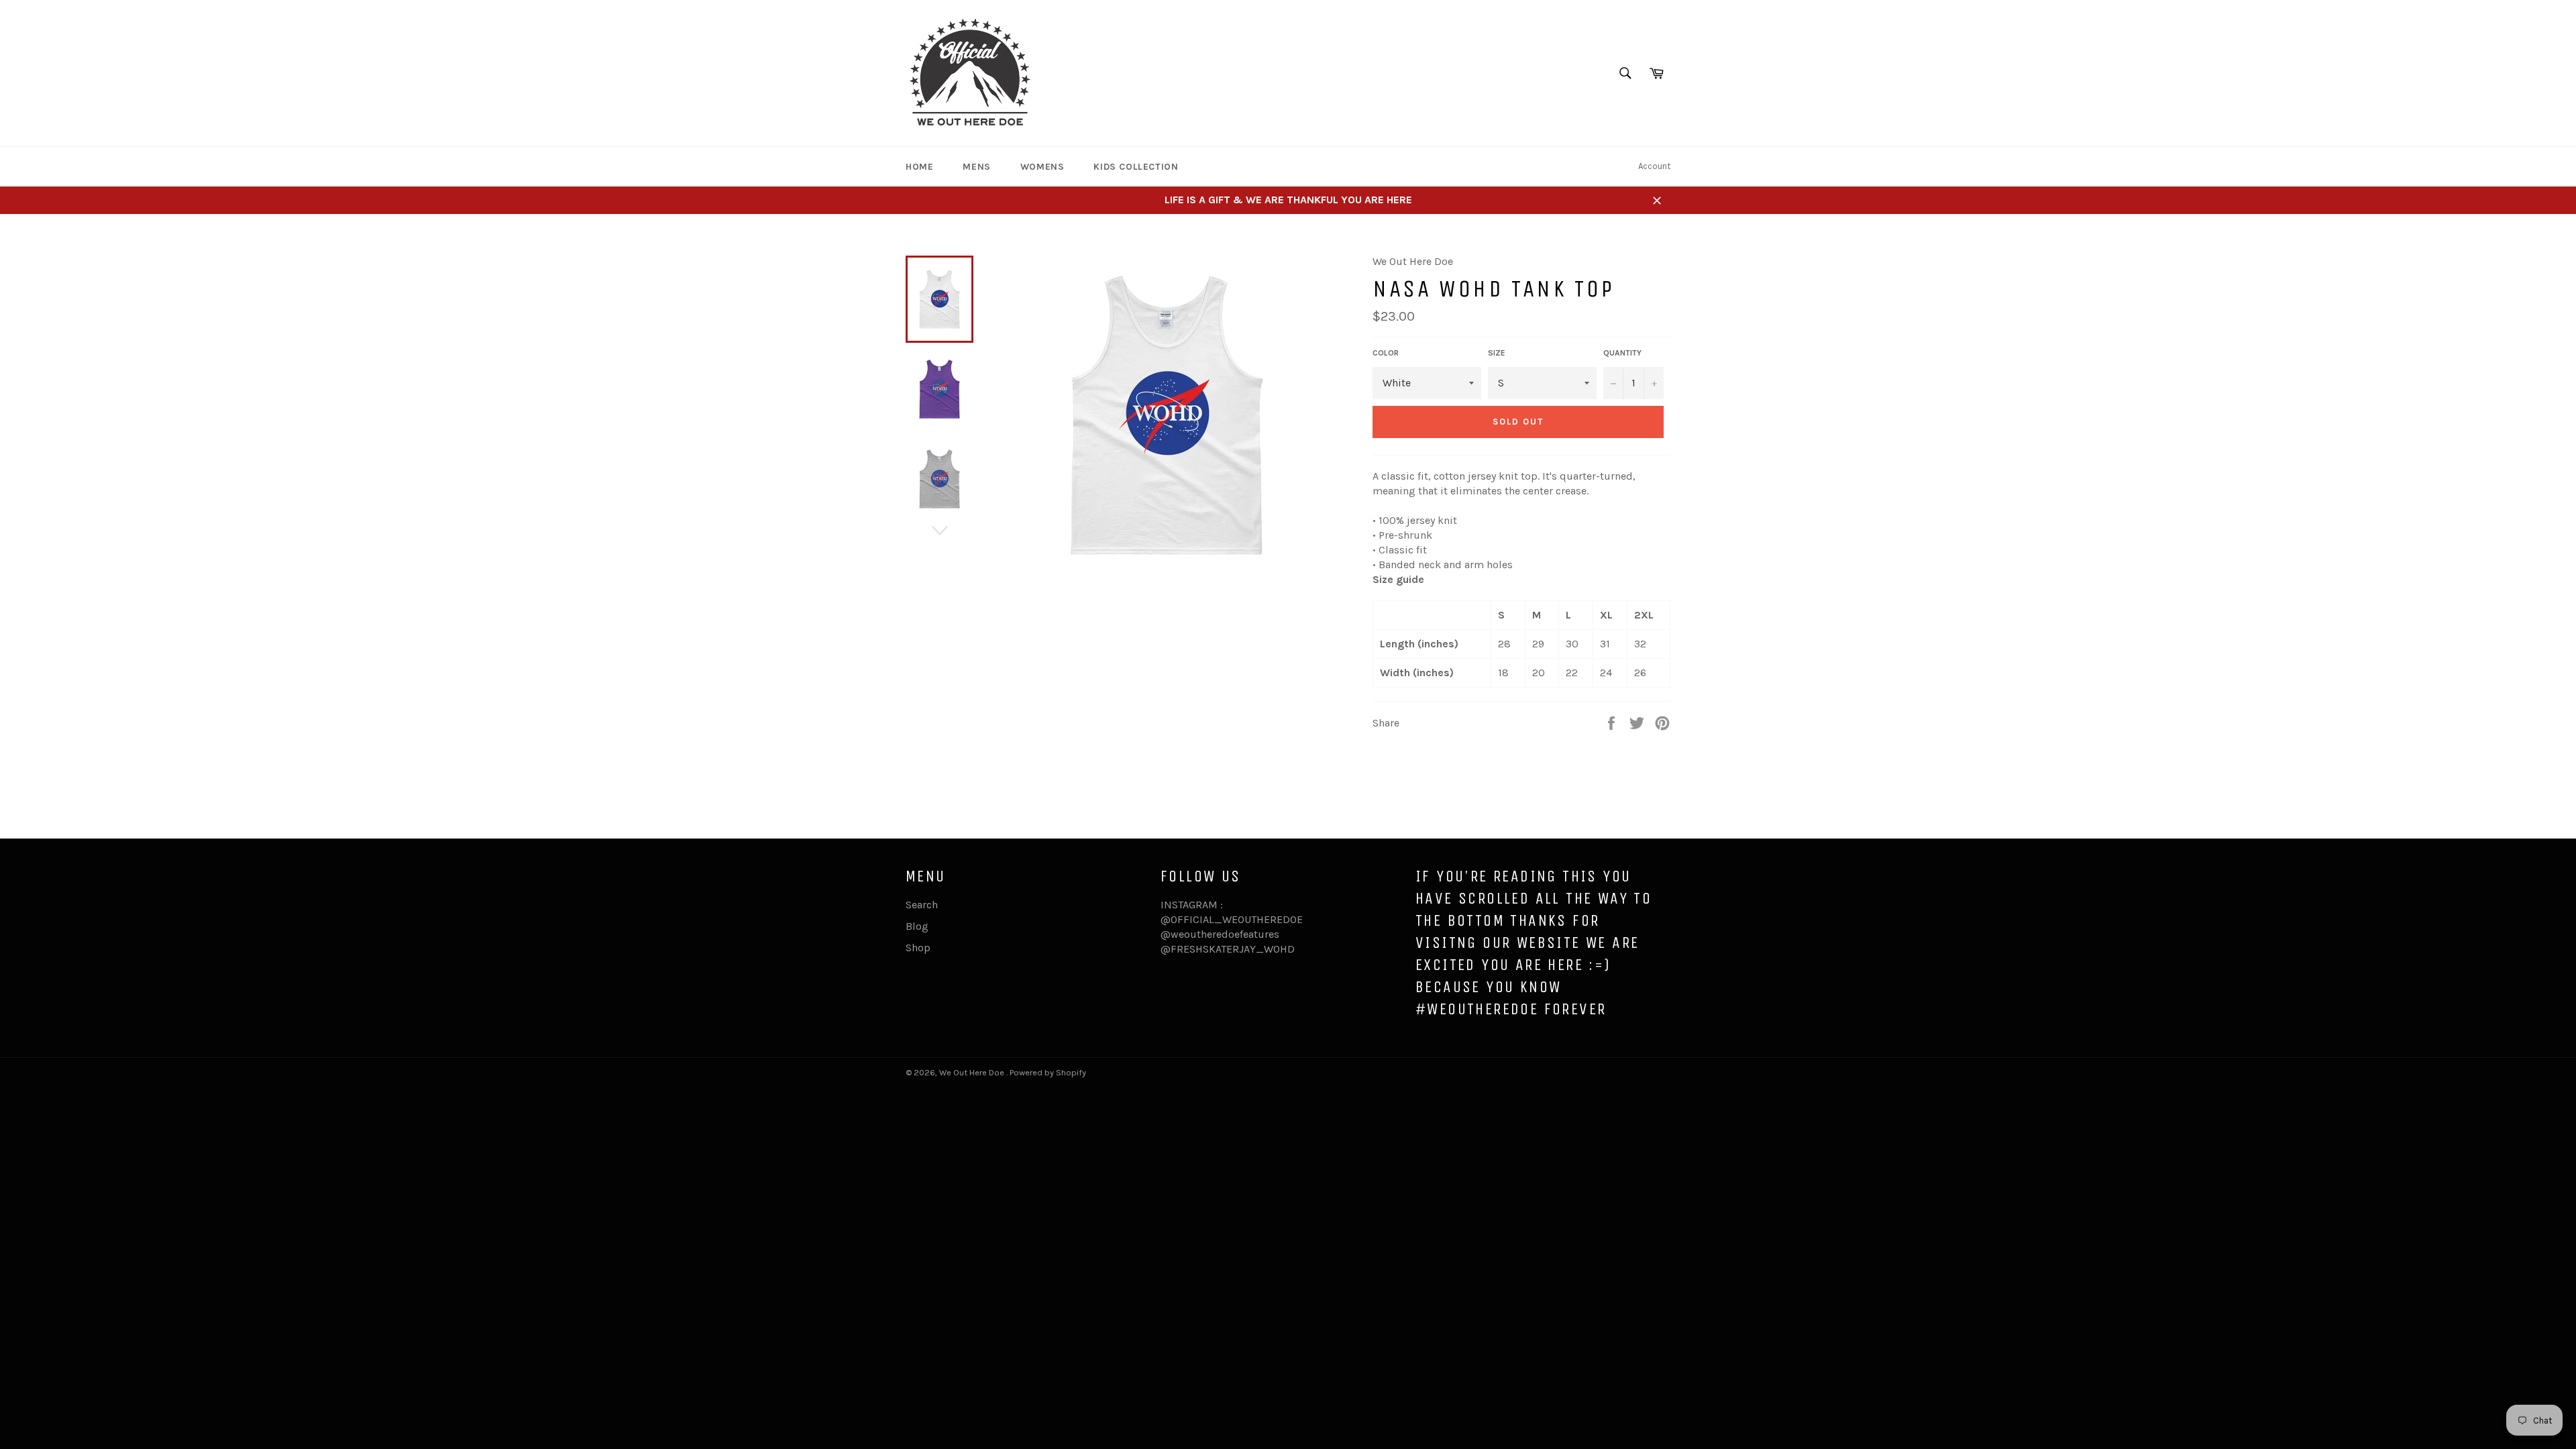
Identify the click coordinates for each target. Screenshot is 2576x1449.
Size (1497, 353)
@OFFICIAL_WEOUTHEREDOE (1232, 919)
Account (1654, 166)
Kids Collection (1136, 167)
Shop (918, 948)
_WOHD (1275, 949)
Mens (976, 167)
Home (919, 167)
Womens (1042, 167)
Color (1386, 353)
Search (922, 905)
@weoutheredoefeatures (1220, 934)
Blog (917, 926)
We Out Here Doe (973, 1072)
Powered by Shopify (1048, 1072)
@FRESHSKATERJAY (1208, 949)
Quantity (1622, 353)
